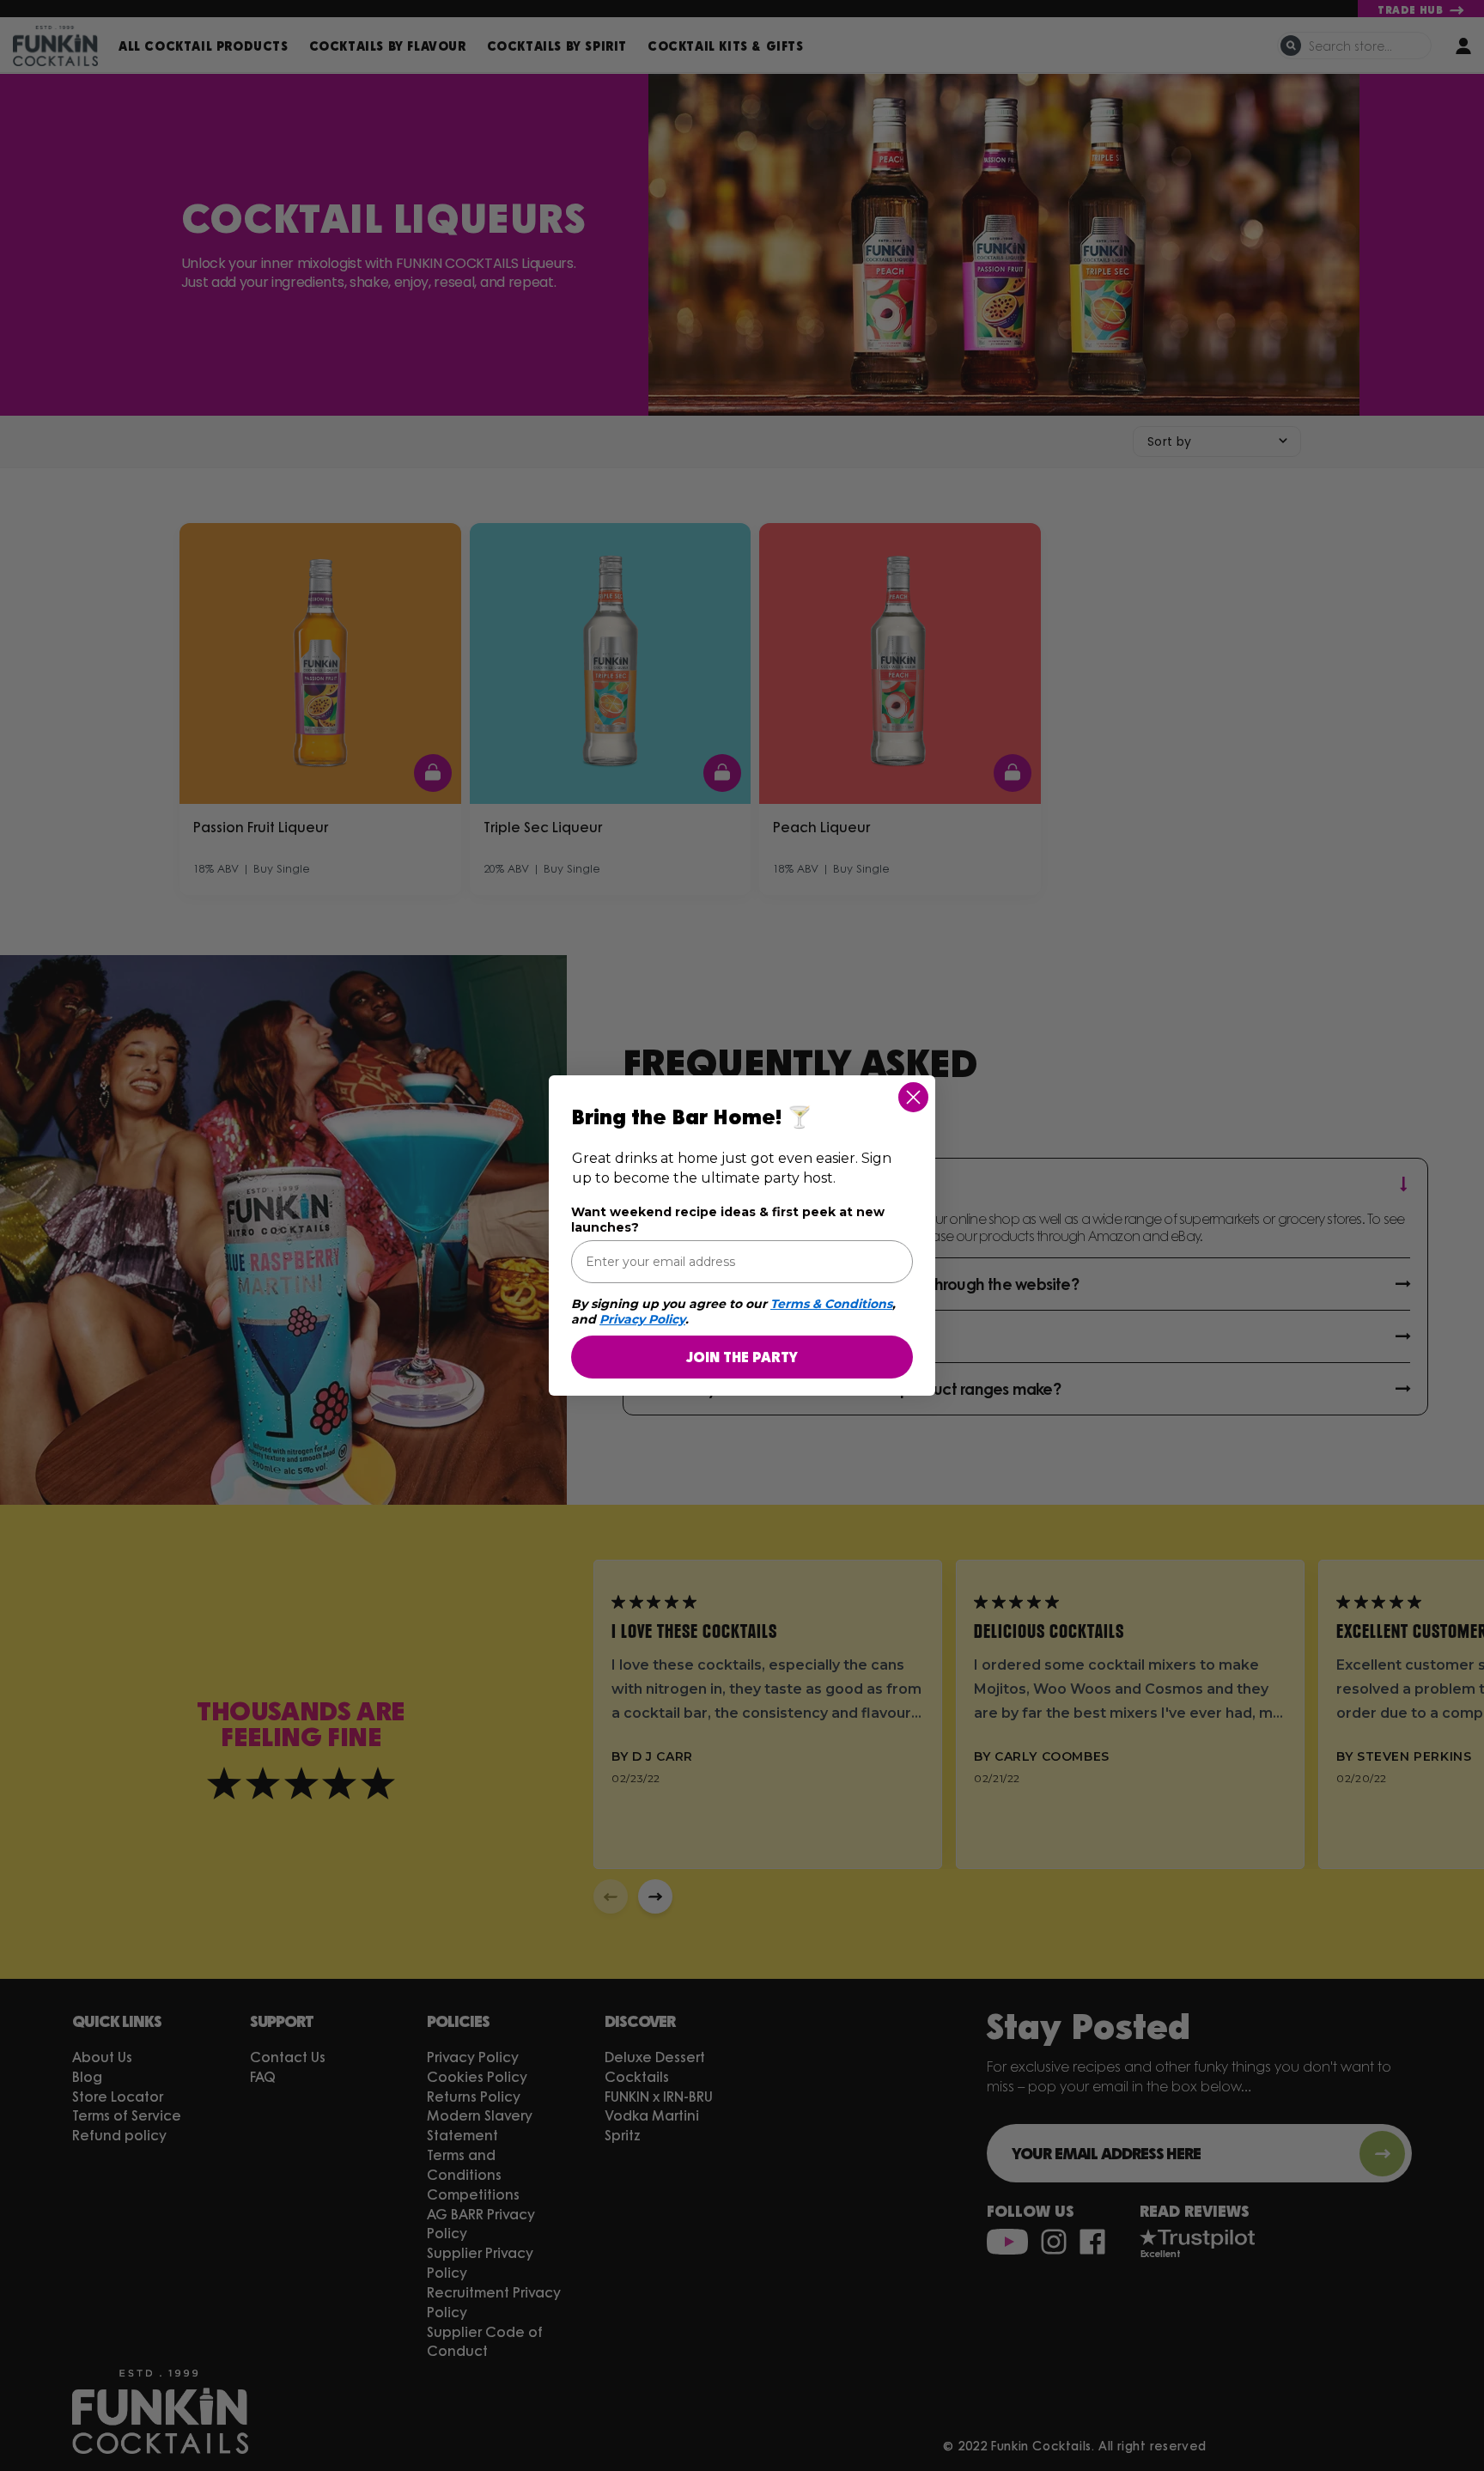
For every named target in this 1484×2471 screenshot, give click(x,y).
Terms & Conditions (831, 1304)
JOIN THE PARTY (742, 1357)
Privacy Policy (642, 1319)
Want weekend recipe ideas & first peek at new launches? (728, 1220)
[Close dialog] (913, 1097)
